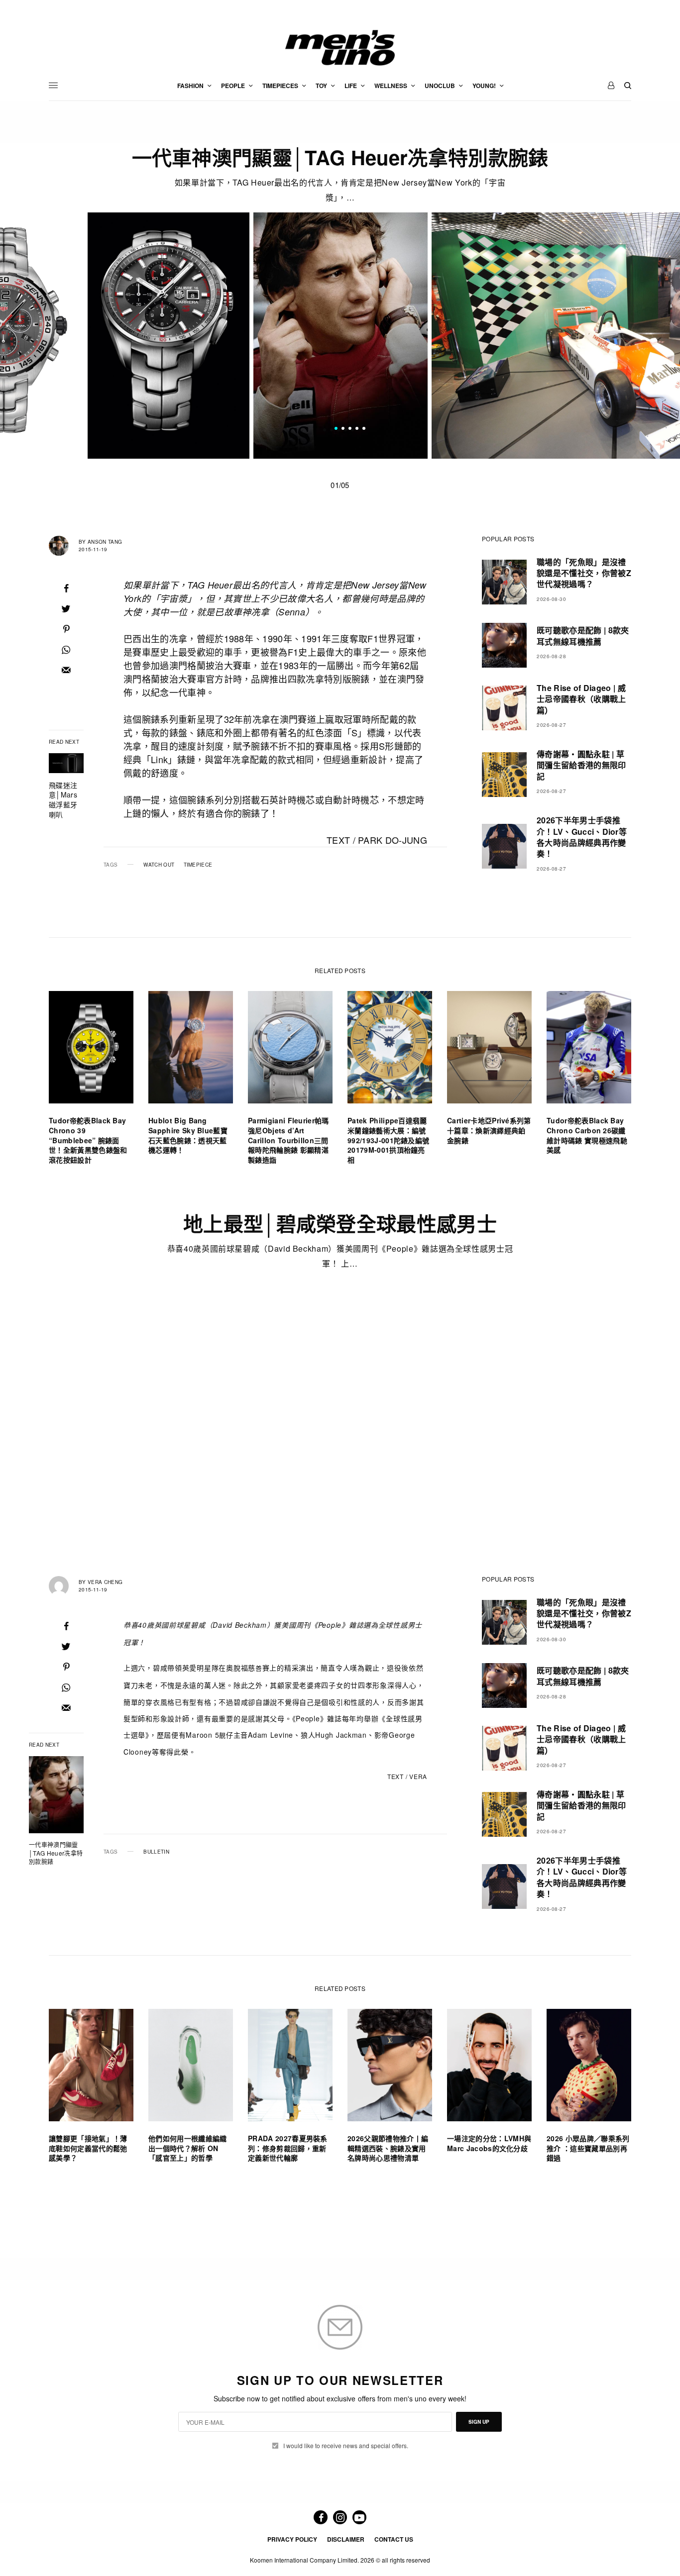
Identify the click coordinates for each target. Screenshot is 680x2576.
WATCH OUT (159, 865)
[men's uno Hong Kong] (340, 48)
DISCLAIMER (346, 2539)
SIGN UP (479, 2422)
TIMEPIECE (198, 865)
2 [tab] (343, 429)
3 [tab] (350, 429)
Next (585, 336)
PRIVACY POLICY (292, 2539)
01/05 (340, 485)
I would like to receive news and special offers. (346, 2446)
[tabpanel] (340, 336)
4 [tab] (357, 429)
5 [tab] (364, 429)
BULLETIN (156, 1852)
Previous (95, 336)
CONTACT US (394, 2539)
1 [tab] (336, 429)
